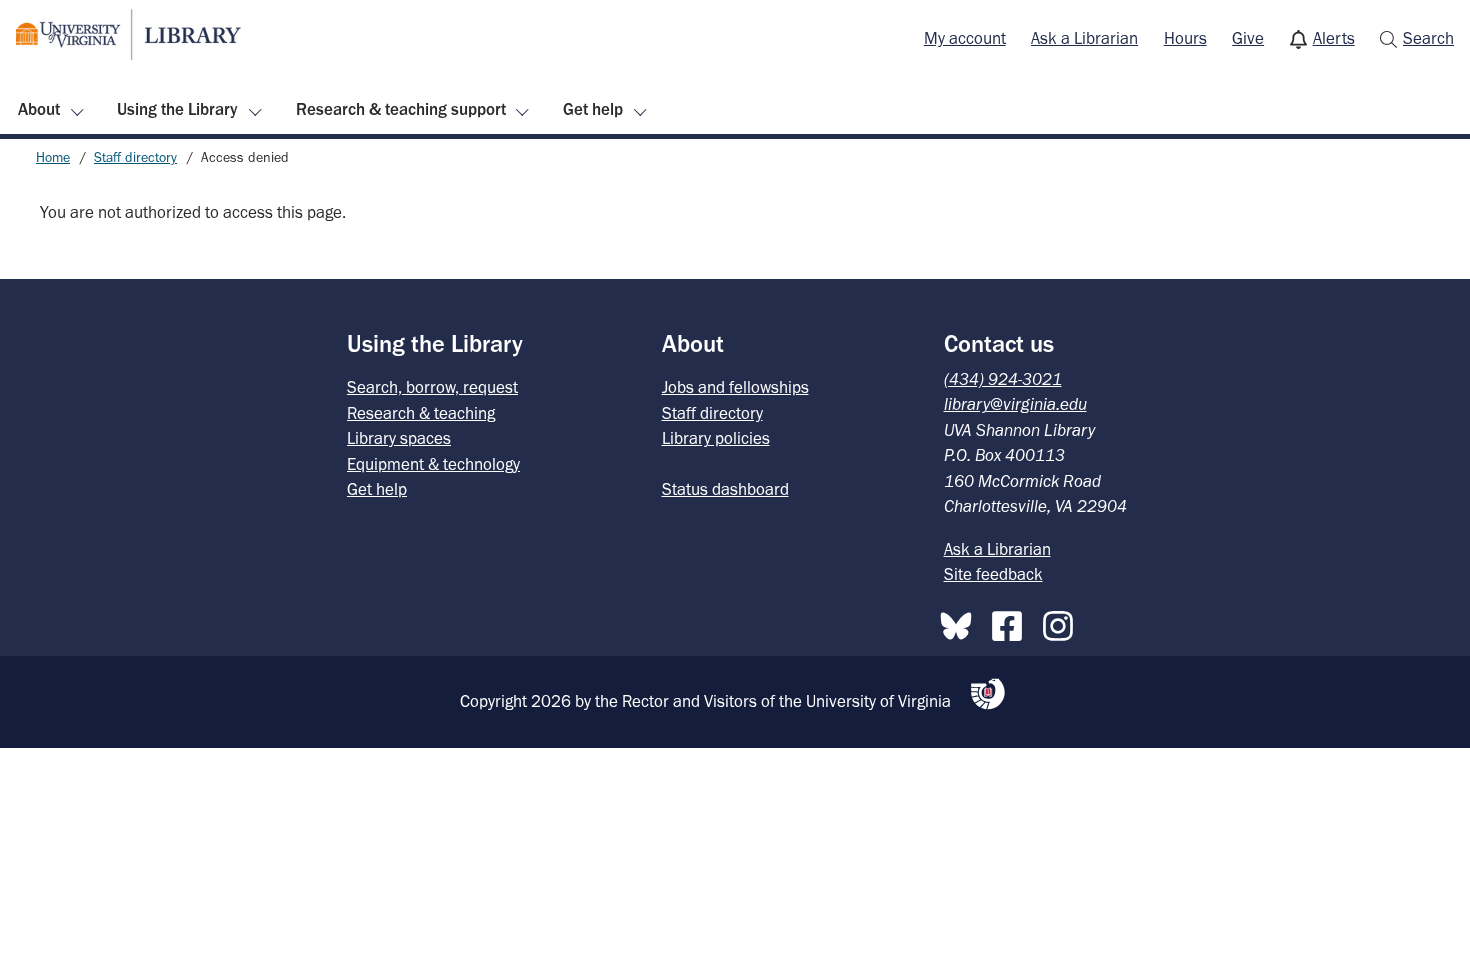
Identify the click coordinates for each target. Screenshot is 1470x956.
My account (965, 38)
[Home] (128, 34)
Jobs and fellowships (735, 387)
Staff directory (135, 157)
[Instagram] (1063, 622)
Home (53, 157)
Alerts (1334, 38)
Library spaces (399, 438)
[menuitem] (965, 39)
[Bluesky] (961, 622)
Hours (1185, 38)
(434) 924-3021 (1003, 379)
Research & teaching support (401, 109)
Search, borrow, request (432, 387)
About (39, 109)
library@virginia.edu (1015, 404)
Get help (593, 109)
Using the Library (177, 109)
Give (1248, 38)
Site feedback (993, 574)
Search (1428, 38)
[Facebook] (1012, 622)
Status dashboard (725, 489)
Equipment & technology (433, 464)
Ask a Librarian (1084, 38)
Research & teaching (421, 413)
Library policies (716, 438)
